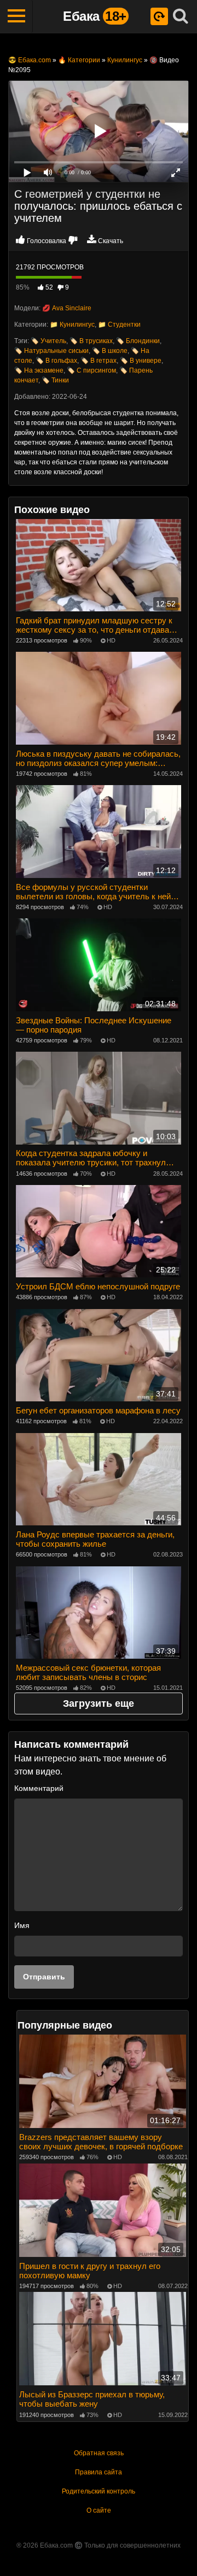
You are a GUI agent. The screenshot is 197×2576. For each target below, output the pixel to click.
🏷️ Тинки (55, 380)
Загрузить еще (99, 1703)
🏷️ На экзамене (39, 370)
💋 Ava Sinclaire (67, 308)
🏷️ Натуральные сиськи (51, 351)
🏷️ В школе (110, 351)
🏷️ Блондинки (138, 341)
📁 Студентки (119, 325)
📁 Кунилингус (72, 325)
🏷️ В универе (141, 361)
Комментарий (39, 1788)
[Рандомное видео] (159, 16)
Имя (22, 1925)
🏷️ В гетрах (99, 361)
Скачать (111, 241)
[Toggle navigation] (16, 16)
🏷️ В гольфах (56, 361)
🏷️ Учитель (48, 341)
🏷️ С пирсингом (91, 370)
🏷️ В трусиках (91, 341)
